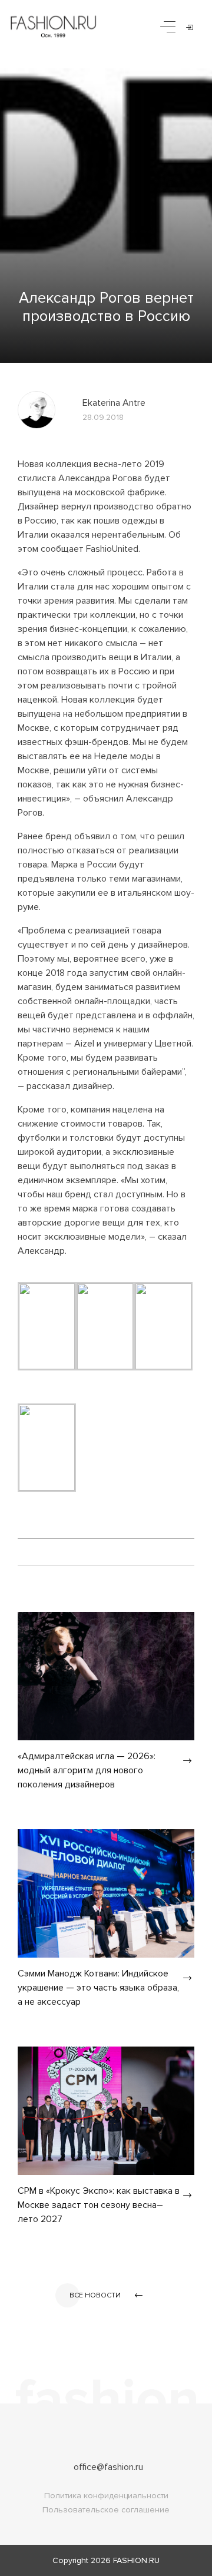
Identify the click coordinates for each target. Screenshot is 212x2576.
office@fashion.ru (108, 2467)
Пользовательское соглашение (106, 2510)
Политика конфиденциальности (106, 2496)
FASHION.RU (136, 2560)
